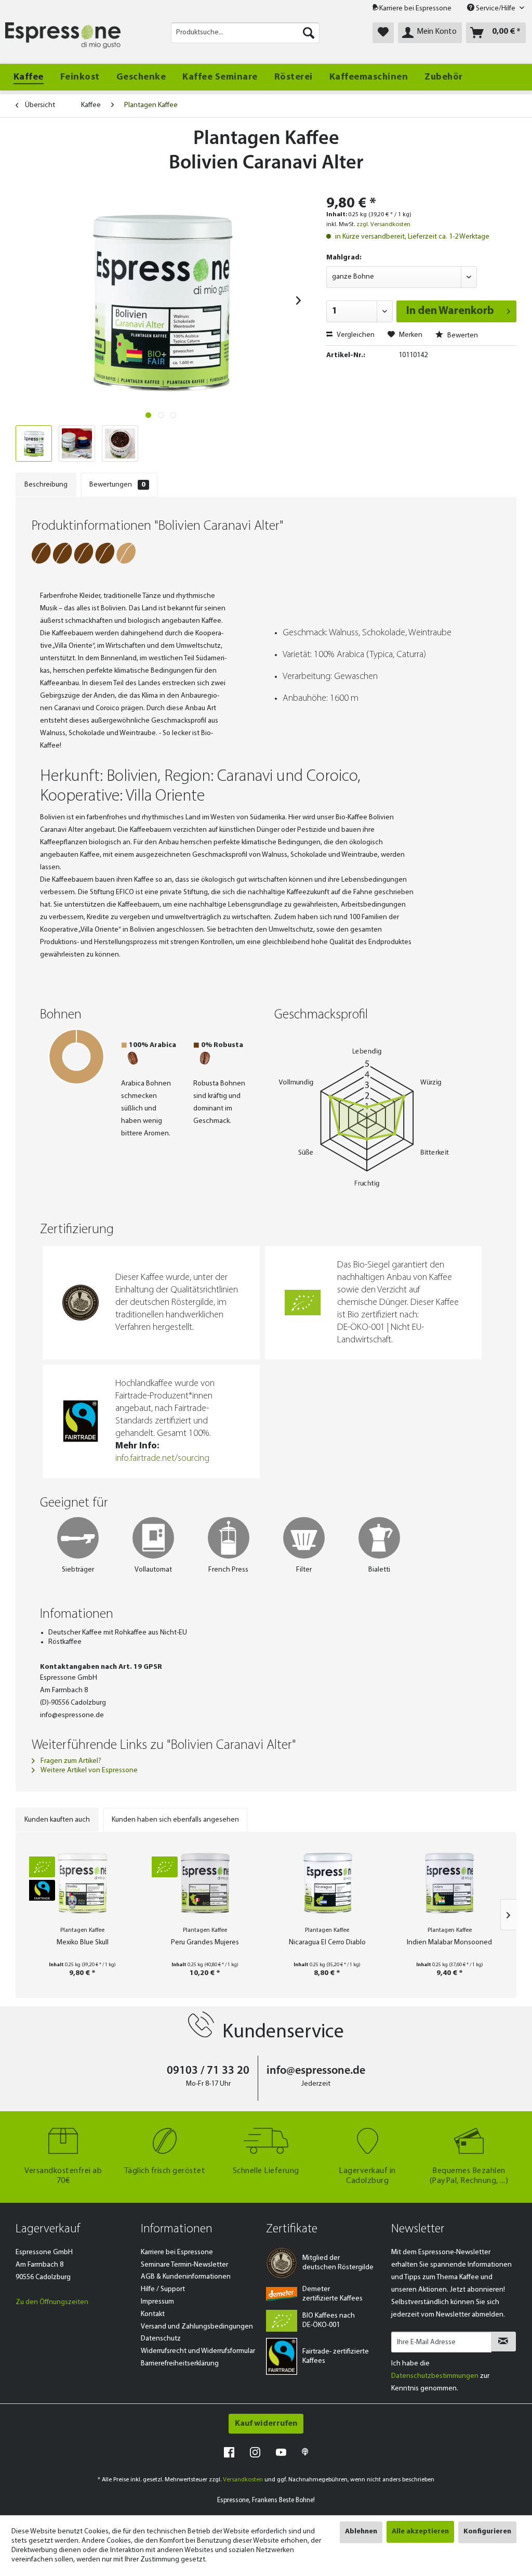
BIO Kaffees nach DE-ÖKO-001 (329, 2320)
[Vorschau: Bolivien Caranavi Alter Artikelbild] (34, 443)
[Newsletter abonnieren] (503, 2342)
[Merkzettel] (383, 33)
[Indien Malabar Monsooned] (450, 1882)
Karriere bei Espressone (415, 9)
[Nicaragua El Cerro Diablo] (327, 1882)
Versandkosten (243, 2480)
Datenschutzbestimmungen (435, 2376)
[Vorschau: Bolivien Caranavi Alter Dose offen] (120, 443)
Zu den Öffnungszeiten (52, 2302)
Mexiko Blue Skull (83, 1943)
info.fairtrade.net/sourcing (162, 1459)
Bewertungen (117, 485)
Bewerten (462, 336)
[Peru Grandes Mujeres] (205, 1882)
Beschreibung (46, 485)
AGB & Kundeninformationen (186, 2277)
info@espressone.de (316, 2071)
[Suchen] (309, 33)
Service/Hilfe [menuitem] (496, 9)
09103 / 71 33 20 (208, 2071)
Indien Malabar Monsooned (449, 1943)
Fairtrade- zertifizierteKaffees (336, 2356)
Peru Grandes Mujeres (205, 1943)
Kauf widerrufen (266, 2424)
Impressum (157, 2302)
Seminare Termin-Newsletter (184, 2265)
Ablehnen (361, 2532)
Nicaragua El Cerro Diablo (327, 1943)
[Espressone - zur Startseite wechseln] (63, 35)
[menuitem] (245, 33)
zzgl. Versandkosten (383, 225)
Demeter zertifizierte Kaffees (332, 2294)
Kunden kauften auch (57, 1820)
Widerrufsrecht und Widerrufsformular (198, 2351)
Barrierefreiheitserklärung (180, 2364)
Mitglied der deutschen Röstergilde (338, 2263)
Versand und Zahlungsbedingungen (197, 2327)
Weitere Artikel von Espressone (88, 1770)
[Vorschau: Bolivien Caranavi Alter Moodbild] (77, 443)
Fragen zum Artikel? (70, 1761)
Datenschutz (161, 2339)
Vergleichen (355, 335)
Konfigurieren (487, 2532)
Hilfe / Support (163, 2289)
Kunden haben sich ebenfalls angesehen (175, 1820)
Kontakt (153, 2314)
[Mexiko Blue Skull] (83, 1882)
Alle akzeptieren (420, 2532)
